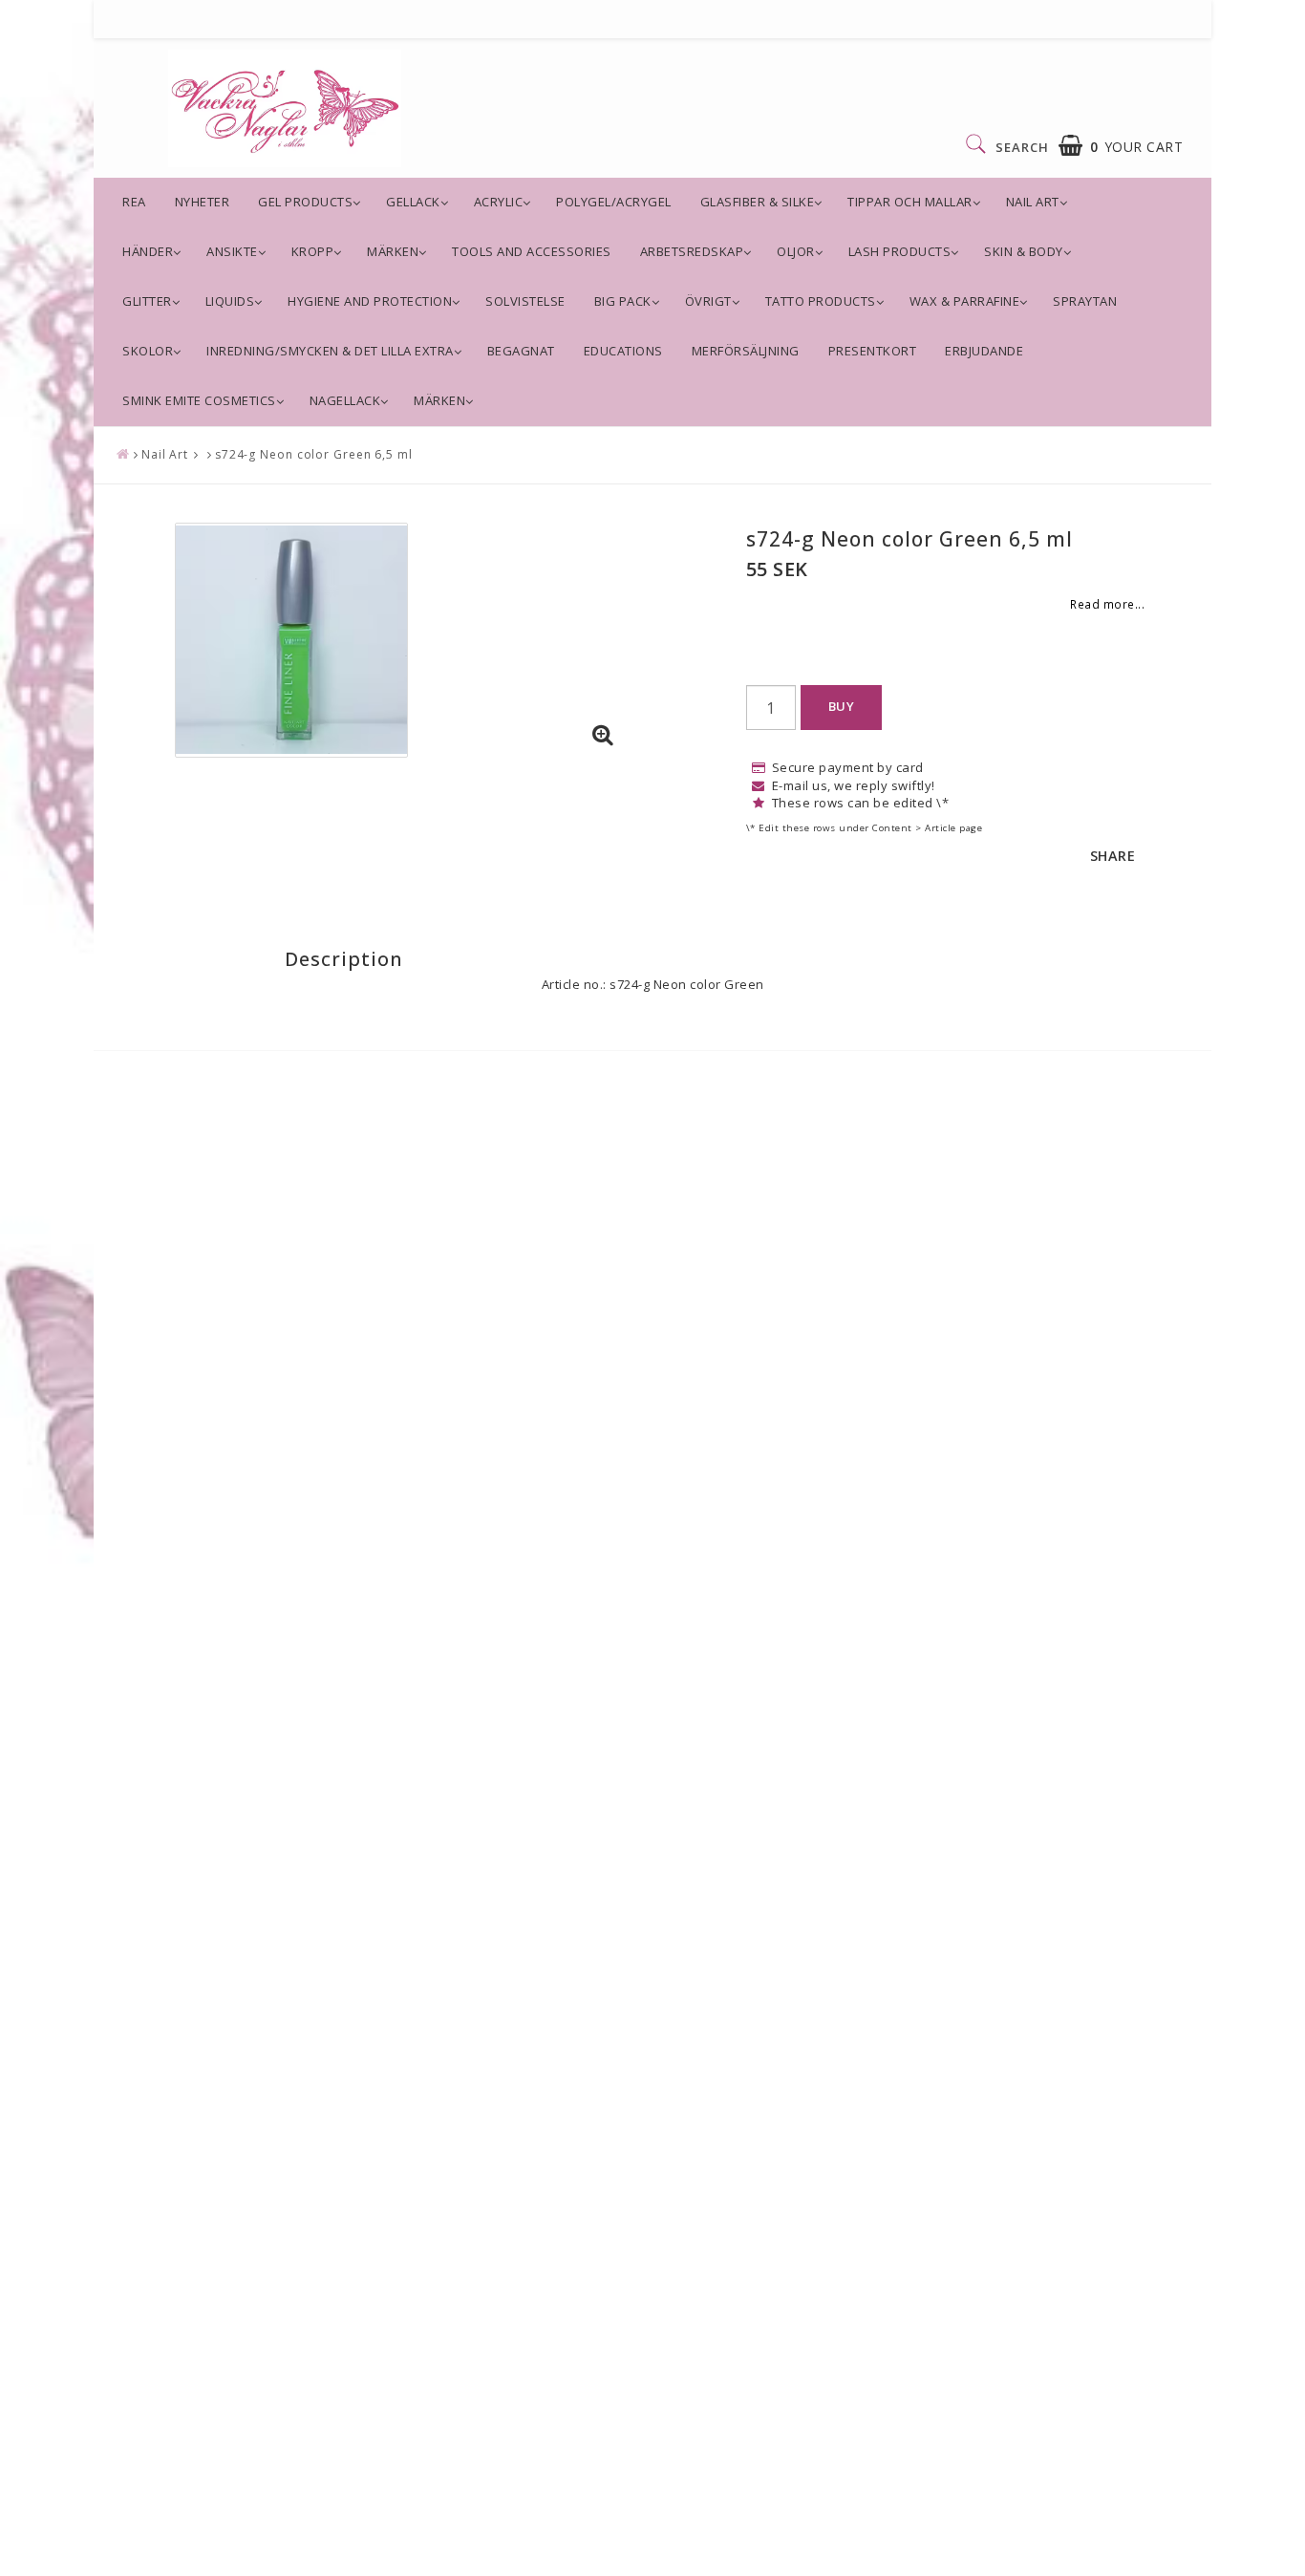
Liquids (230, 301)
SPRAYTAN (1085, 301)
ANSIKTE (232, 251)
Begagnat (521, 351)
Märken (393, 251)
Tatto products (821, 301)
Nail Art (1033, 202)
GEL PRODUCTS (305, 202)
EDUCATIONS (623, 351)
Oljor (796, 251)
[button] (1121, 146)
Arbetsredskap (692, 251)
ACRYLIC (499, 202)
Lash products (900, 251)
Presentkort (873, 351)
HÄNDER (148, 251)
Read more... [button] (1107, 604)
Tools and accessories (532, 251)
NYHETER (203, 202)
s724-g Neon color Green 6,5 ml (314, 454)
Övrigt (708, 301)
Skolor (148, 351)
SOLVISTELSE (525, 301)
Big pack (623, 301)
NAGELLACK (345, 400)
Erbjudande (984, 351)
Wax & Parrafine (965, 301)
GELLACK (413, 202)
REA (134, 202)
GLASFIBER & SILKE (758, 202)
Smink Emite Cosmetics (199, 400)
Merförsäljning (746, 351)
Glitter (147, 301)
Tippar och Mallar (910, 202)
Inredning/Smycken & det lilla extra (330, 351)
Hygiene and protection (370, 301)
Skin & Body (1024, 251)
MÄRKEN (439, 400)
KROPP (313, 251)
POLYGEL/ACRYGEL (614, 202)
